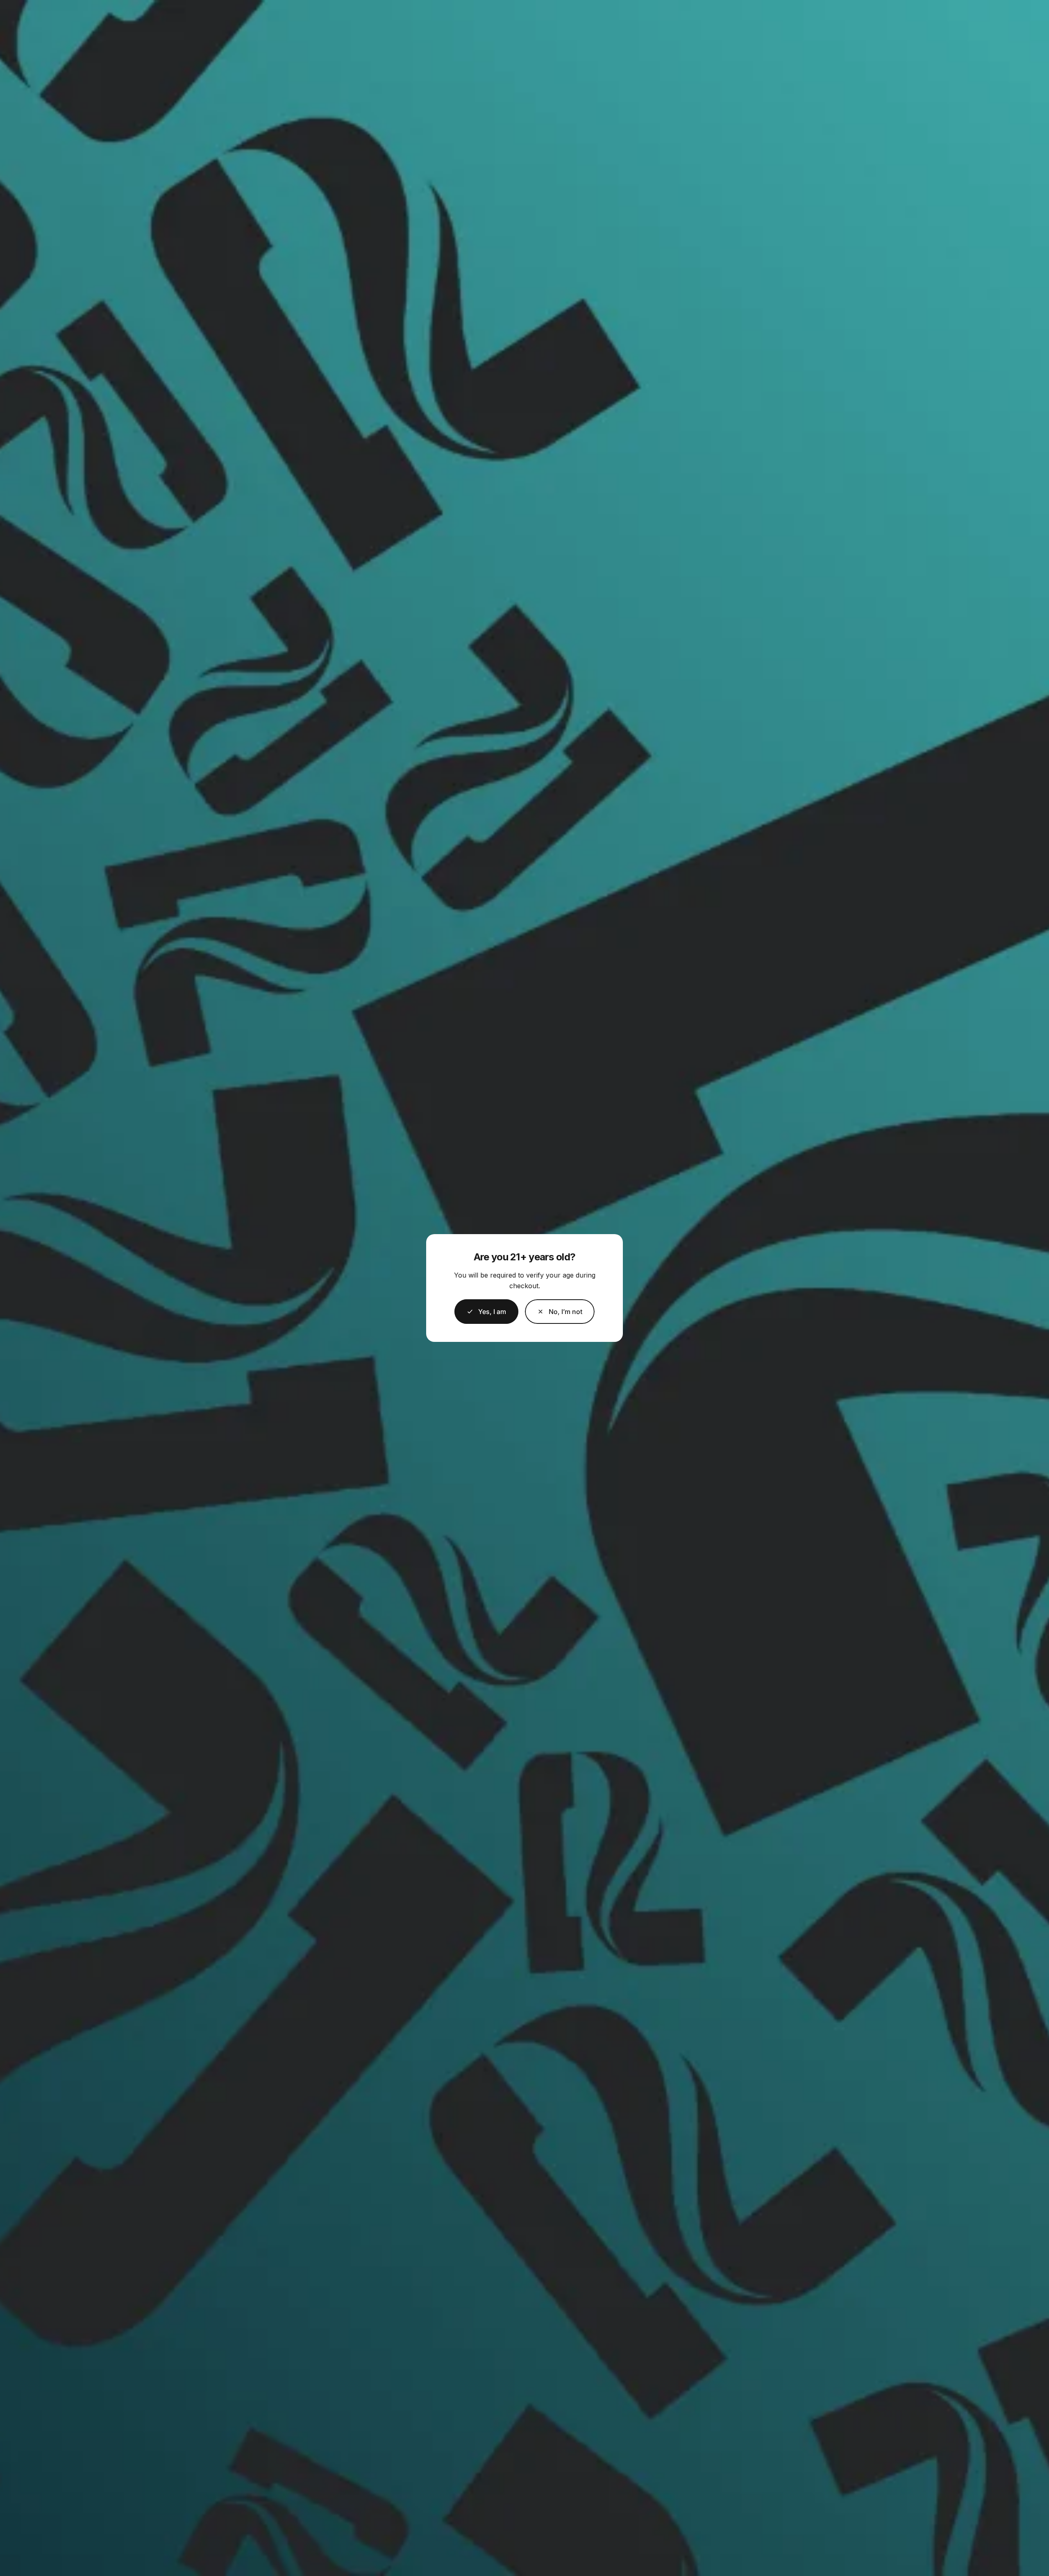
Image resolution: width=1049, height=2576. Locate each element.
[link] (560, 1312)
